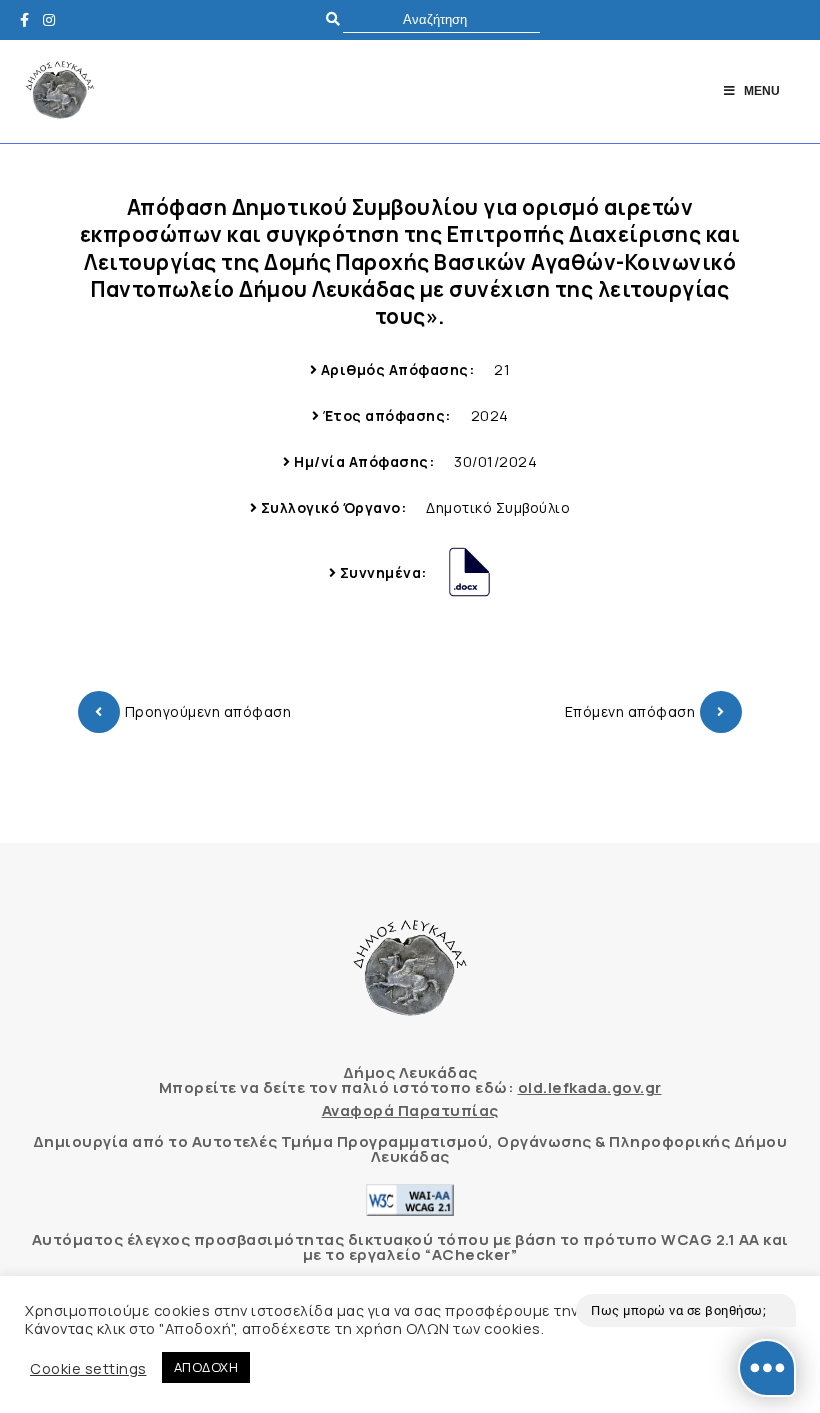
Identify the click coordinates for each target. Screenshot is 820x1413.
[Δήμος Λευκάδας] (30, 19)
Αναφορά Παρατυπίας (410, 1110)
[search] (441, 19)
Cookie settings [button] (88, 1368)
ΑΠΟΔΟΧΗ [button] (206, 1367)
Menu (762, 91)
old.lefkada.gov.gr (590, 1087)
